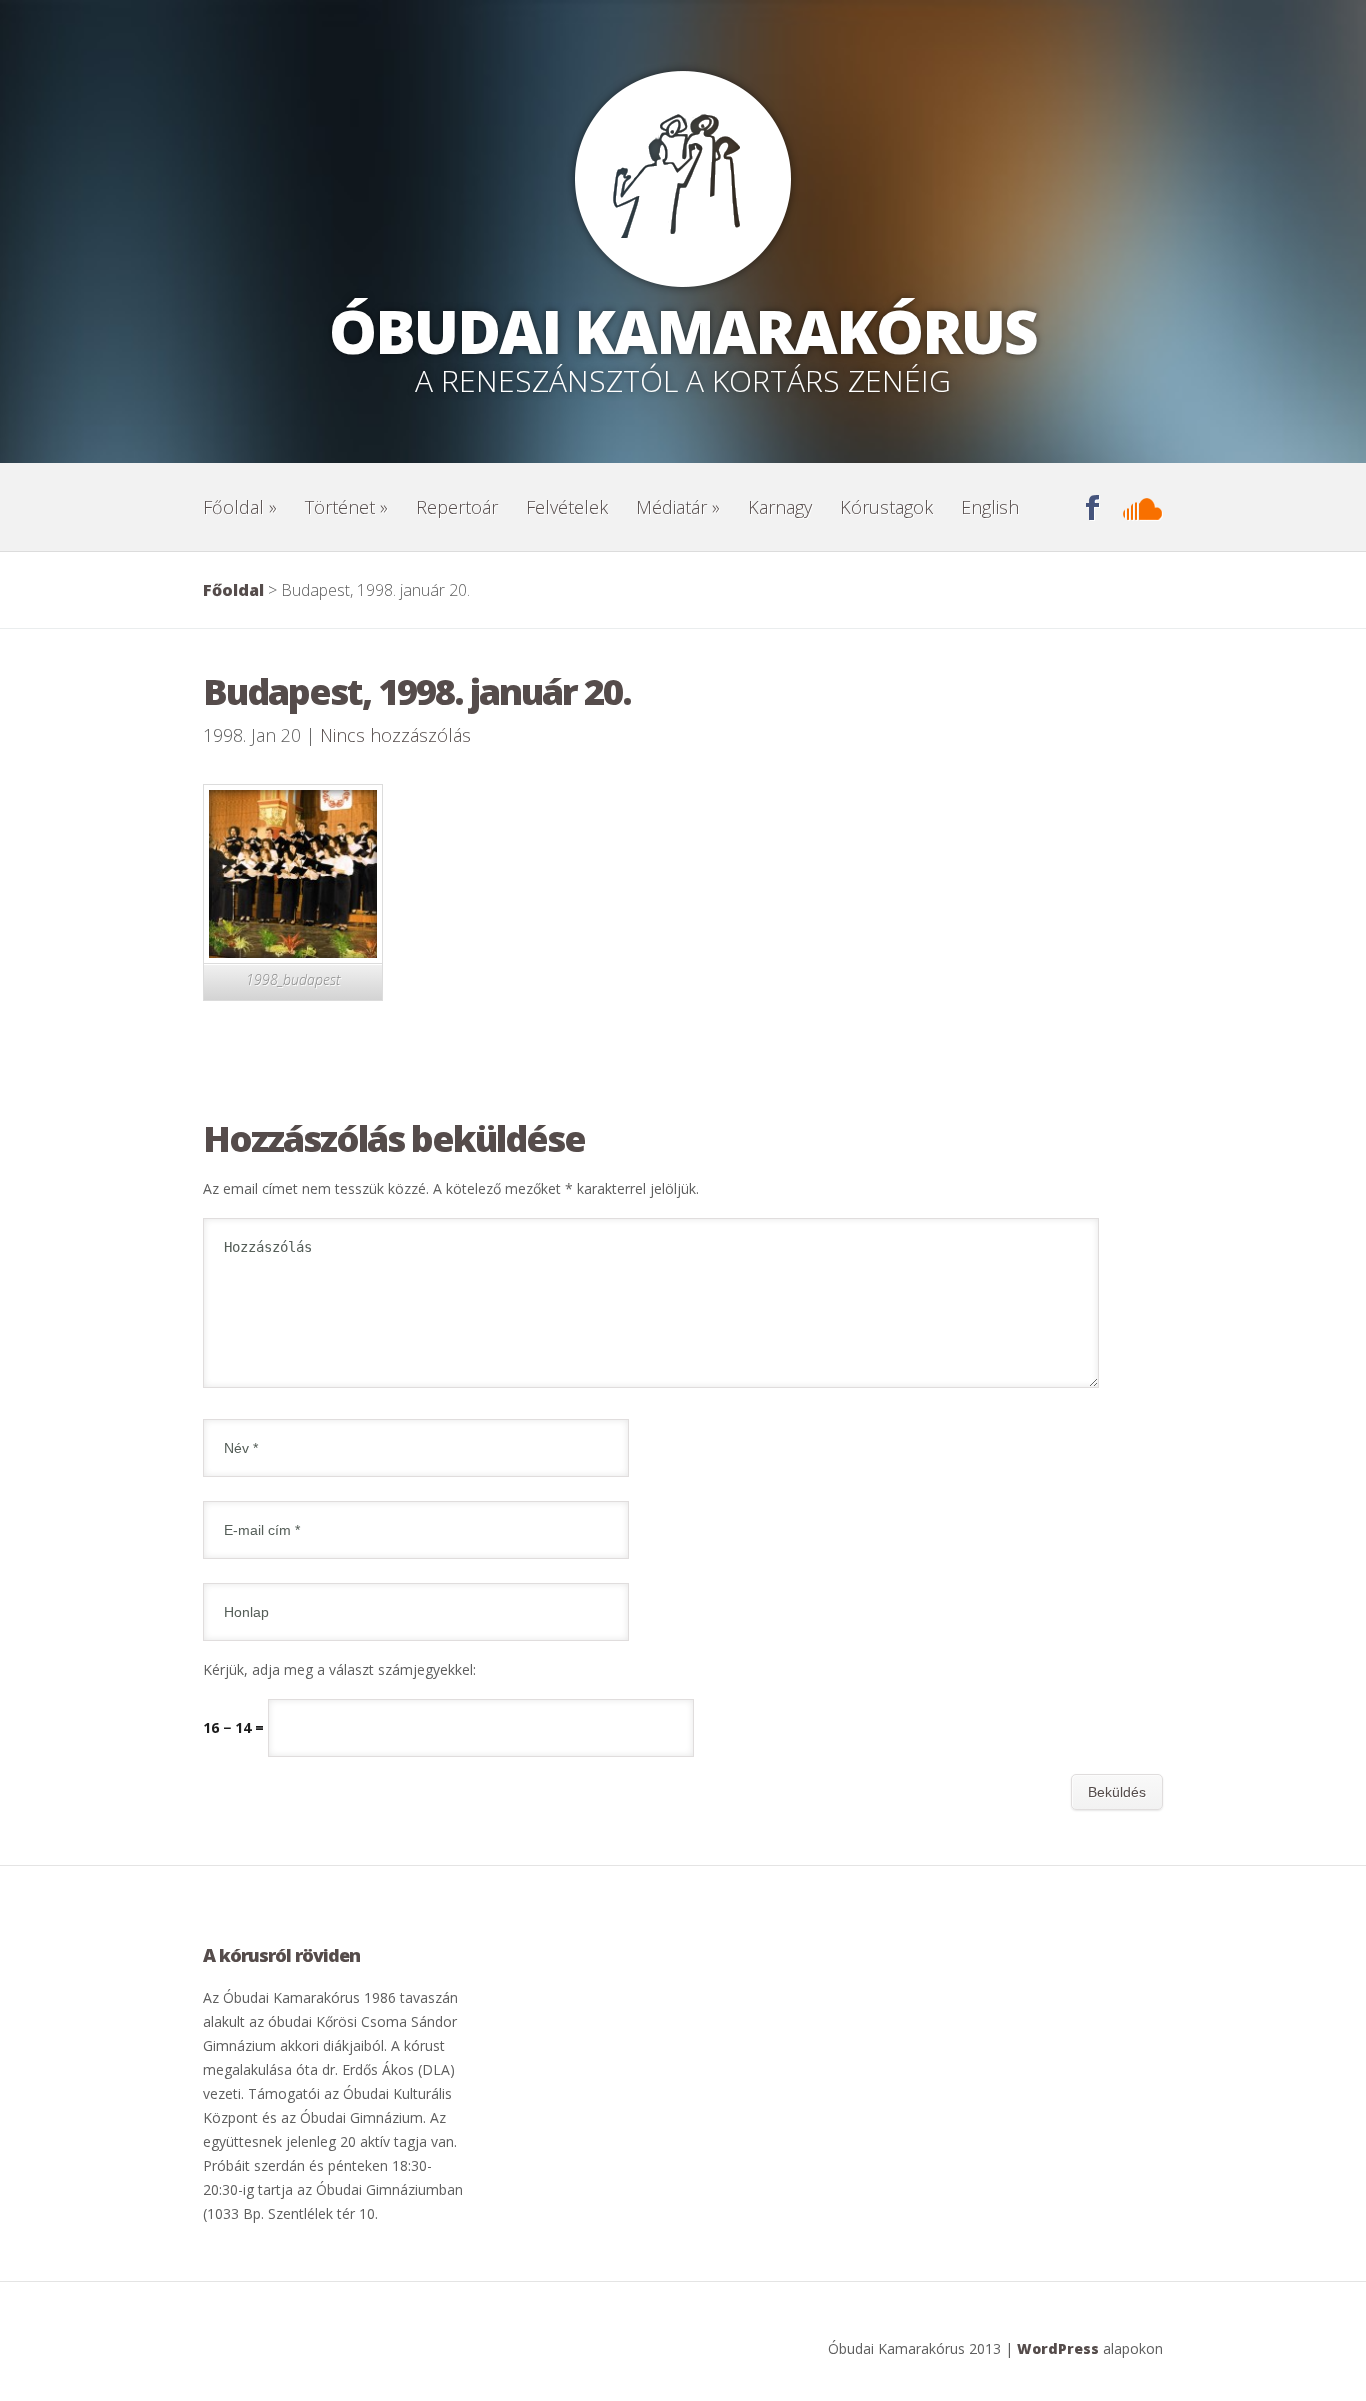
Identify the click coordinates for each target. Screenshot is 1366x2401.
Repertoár (457, 507)
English (990, 507)
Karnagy (780, 507)
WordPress (1058, 2348)
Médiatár (678, 507)
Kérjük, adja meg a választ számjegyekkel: (339, 1669)
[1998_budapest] (293, 952)
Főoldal (240, 507)
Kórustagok (886, 507)
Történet (346, 507)
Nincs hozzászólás (395, 735)
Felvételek (567, 507)
